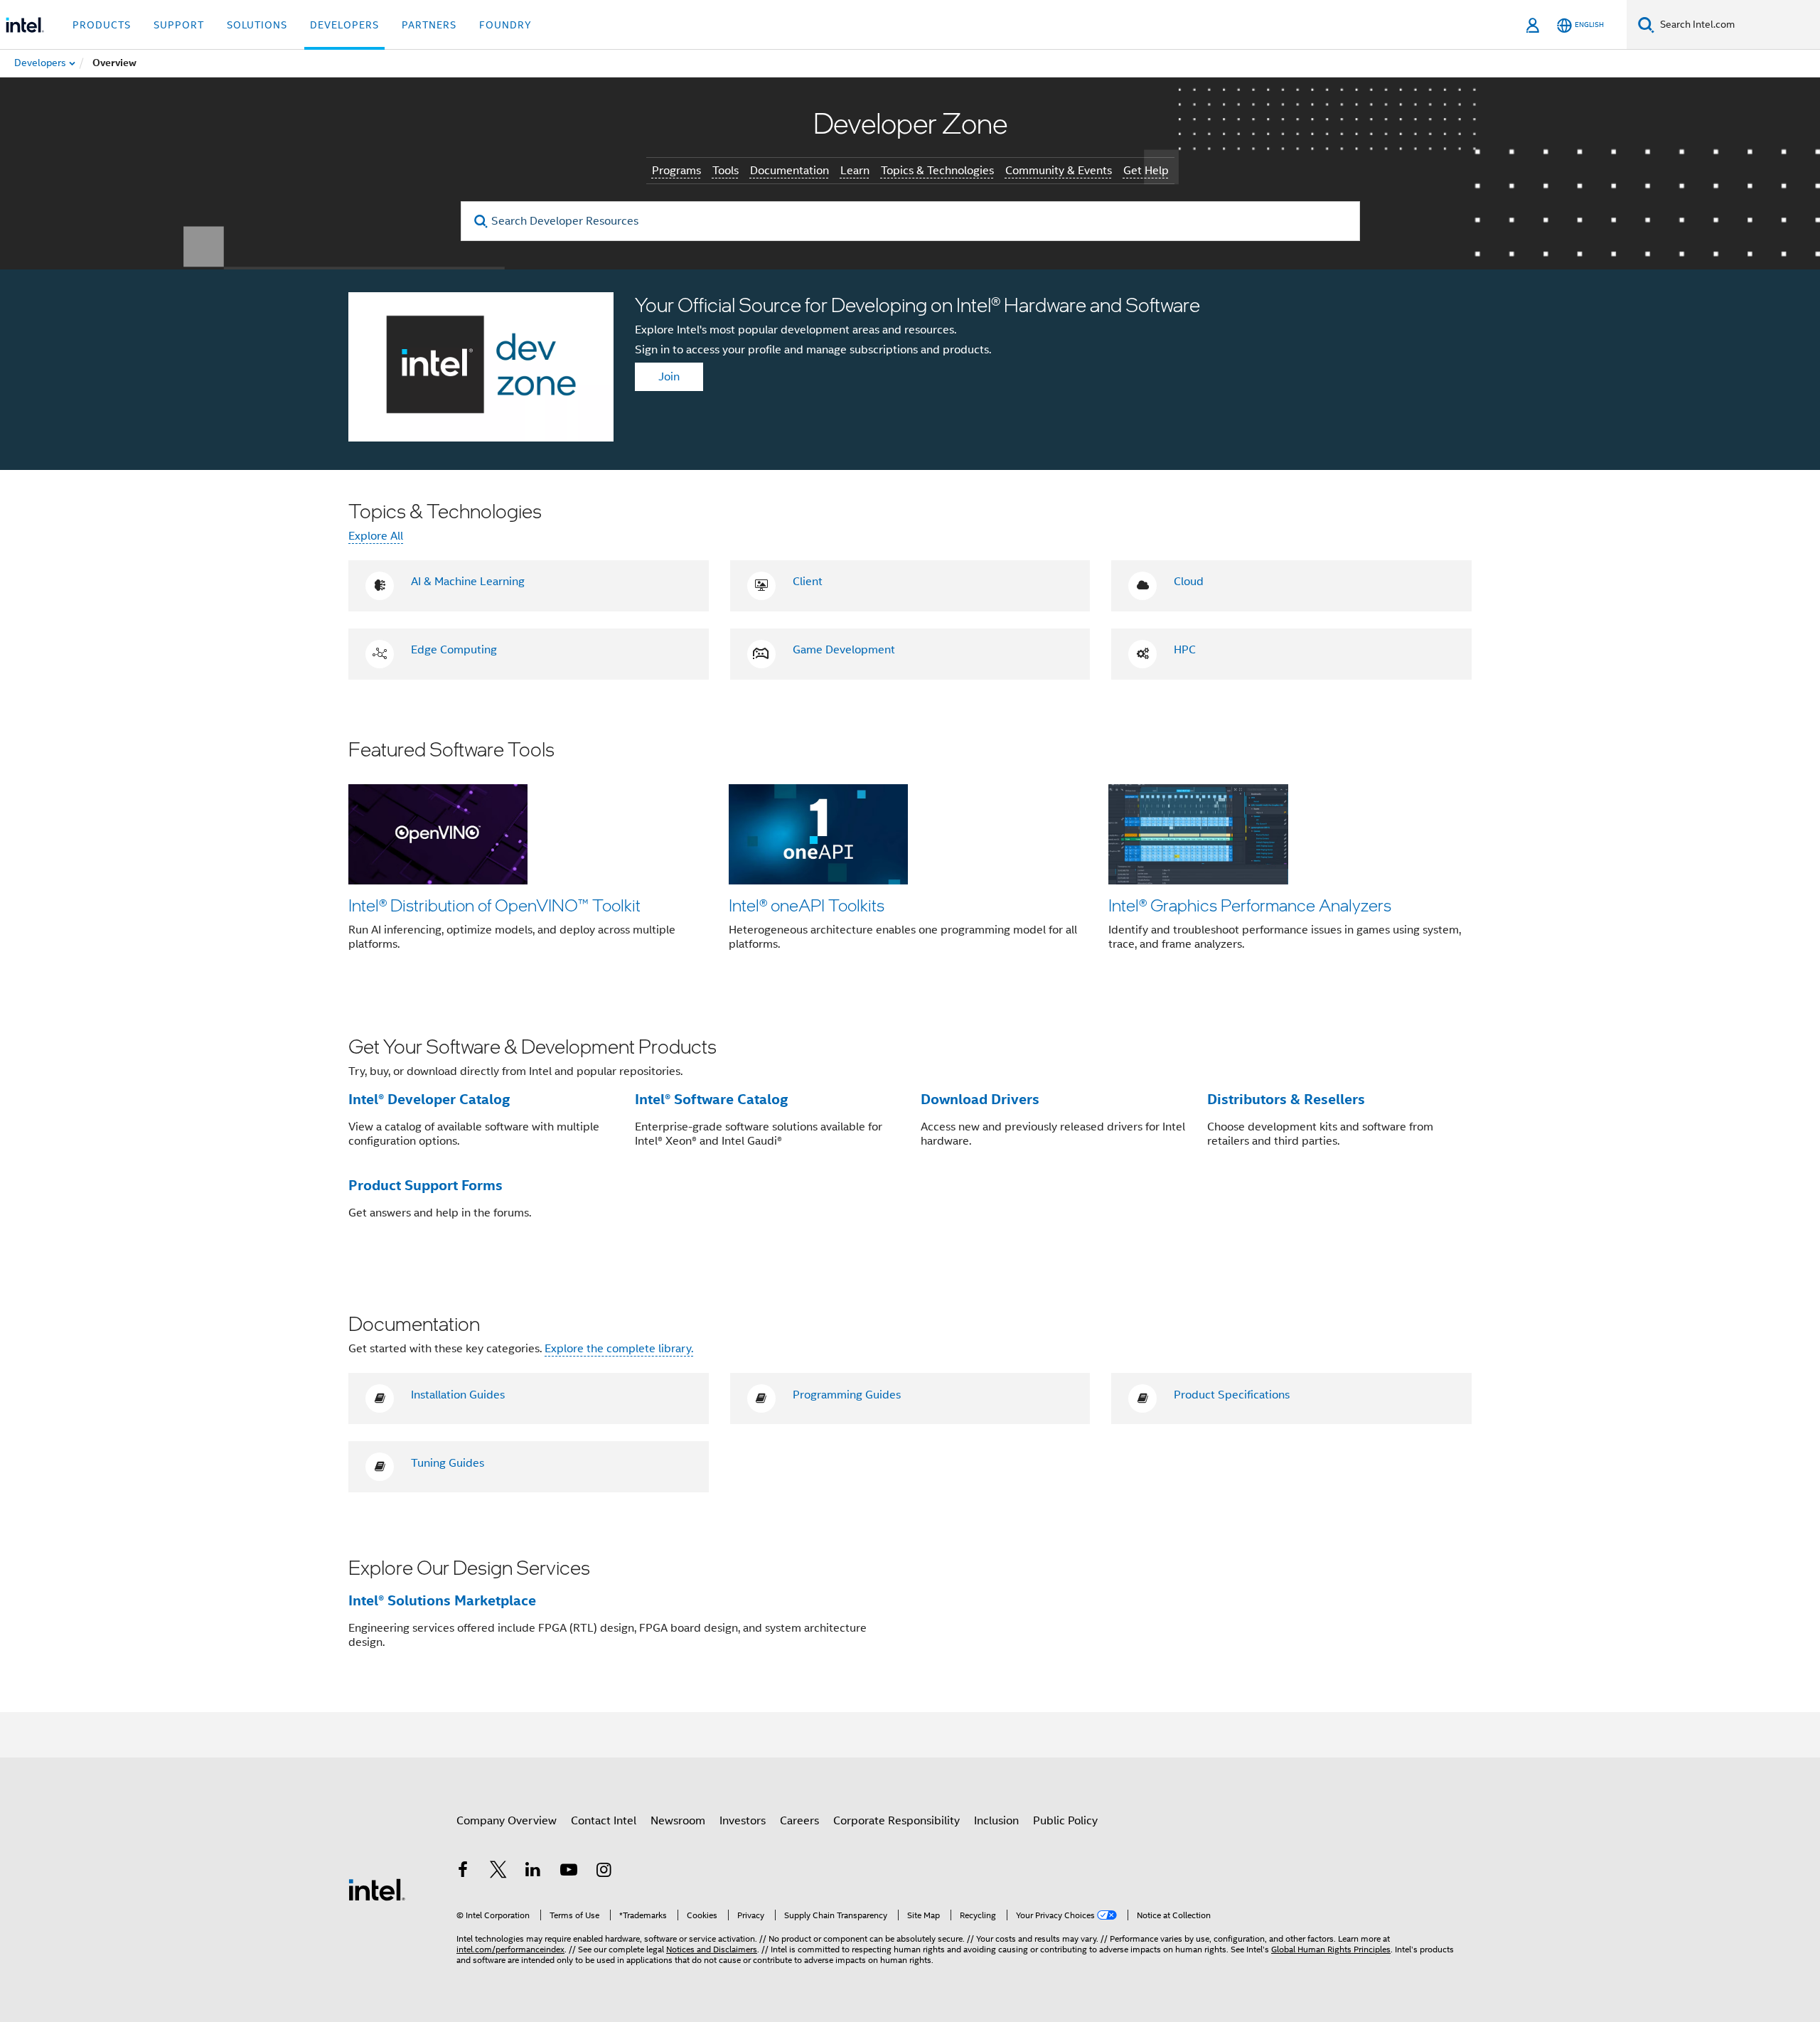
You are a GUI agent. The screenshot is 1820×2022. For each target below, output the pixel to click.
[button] (910, 854)
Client (808, 582)
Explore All (376, 536)
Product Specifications (1232, 1395)
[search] (482, 221)
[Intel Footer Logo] (377, 1889)
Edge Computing (454, 650)
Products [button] (102, 25)
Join (669, 377)
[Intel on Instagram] (604, 1872)
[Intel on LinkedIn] (533, 1872)
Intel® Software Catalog (711, 1099)
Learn (855, 171)
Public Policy (1065, 1821)
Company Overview (507, 1821)
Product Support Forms (425, 1185)
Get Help (1146, 171)
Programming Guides (847, 1395)
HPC (1185, 650)
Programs (676, 171)
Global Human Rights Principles (1331, 1949)
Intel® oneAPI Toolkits (807, 905)
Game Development (844, 650)
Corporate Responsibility (896, 1821)
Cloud (1189, 582)
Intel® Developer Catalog (429, 1099)
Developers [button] (344, 25)
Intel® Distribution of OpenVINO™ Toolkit (494, 905)
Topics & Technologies (937, 171)
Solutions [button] (257, 25)
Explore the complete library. (619, 1349)
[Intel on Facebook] (463, 1872)
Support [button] (179, 25)
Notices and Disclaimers (712, 1949)
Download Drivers (980, 1099)
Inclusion (996, 1821)
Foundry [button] (505, 25)
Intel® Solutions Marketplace (442, 1600)
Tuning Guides (448, 1463)
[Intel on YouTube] (569, 1872)
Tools (726, 171)
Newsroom (678, 1821)
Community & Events (1059, 171)
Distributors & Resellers (1286, 1099)
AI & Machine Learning (468, 582)
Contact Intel (604, 1821)
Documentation (789, 171)
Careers (799, 1821)
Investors (743, 1821)
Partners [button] (429, 25)
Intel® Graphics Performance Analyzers (1250, 905)
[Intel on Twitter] (498, 1872)
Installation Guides (458, 1395)
